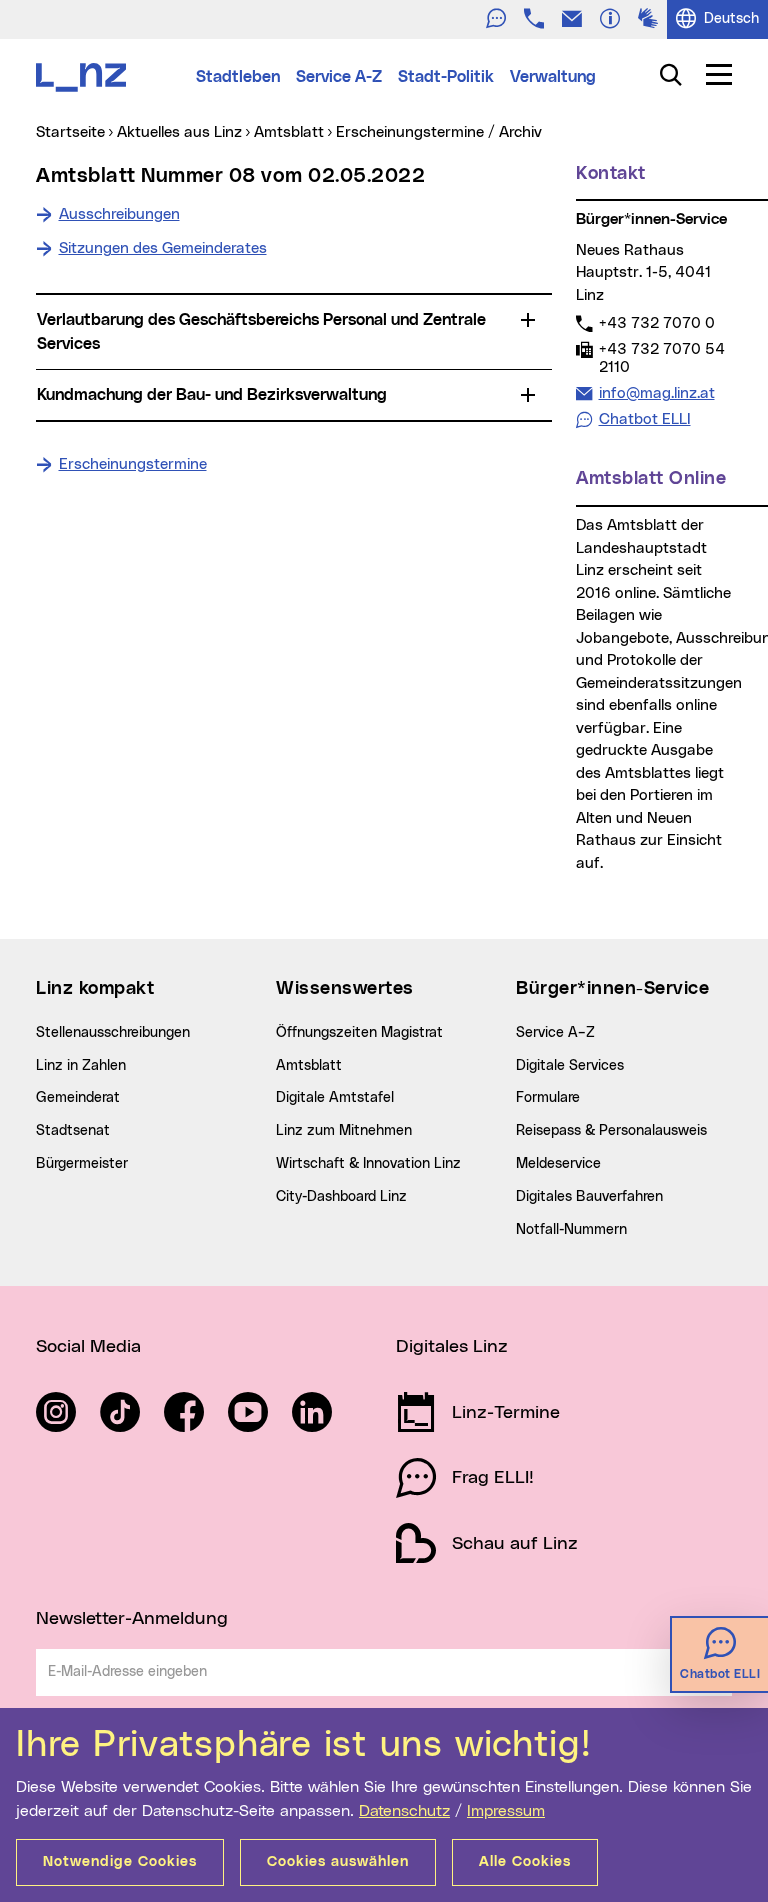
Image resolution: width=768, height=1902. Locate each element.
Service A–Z (555, 1033)
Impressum (506, 1811)
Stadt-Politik (446, 77)
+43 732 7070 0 (656, 323)
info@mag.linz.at (656, 393)
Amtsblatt (309, 1066)
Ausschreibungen (119, 214)
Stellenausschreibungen (113, 1033)
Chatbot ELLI (645, 419)
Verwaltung (553, 77)
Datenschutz (404, 1811)
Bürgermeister (82, 1164)
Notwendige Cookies (120, 1862)
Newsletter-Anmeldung (132, 1619)
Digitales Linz (452, 1347)
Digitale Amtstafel (335, 1098)
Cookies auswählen (338, 1862)
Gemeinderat (78, 1098)
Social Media (88, 1347)
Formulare (548, 1098)
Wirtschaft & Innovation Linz (368, 1164)
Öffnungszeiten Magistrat (359, 1033)
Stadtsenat (73, 1131)
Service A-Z (339, 77)
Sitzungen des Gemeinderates (163, 248)
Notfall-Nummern (571, 1230)
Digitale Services (570, 1066)
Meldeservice (558, 1164)
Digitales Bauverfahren (589, 1197)
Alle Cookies (525, 1862)
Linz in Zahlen (81, 1066)
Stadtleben (238, 77)
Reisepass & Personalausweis (611, 1131)
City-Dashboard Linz (341, 1197)
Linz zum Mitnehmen (344, 1131)
